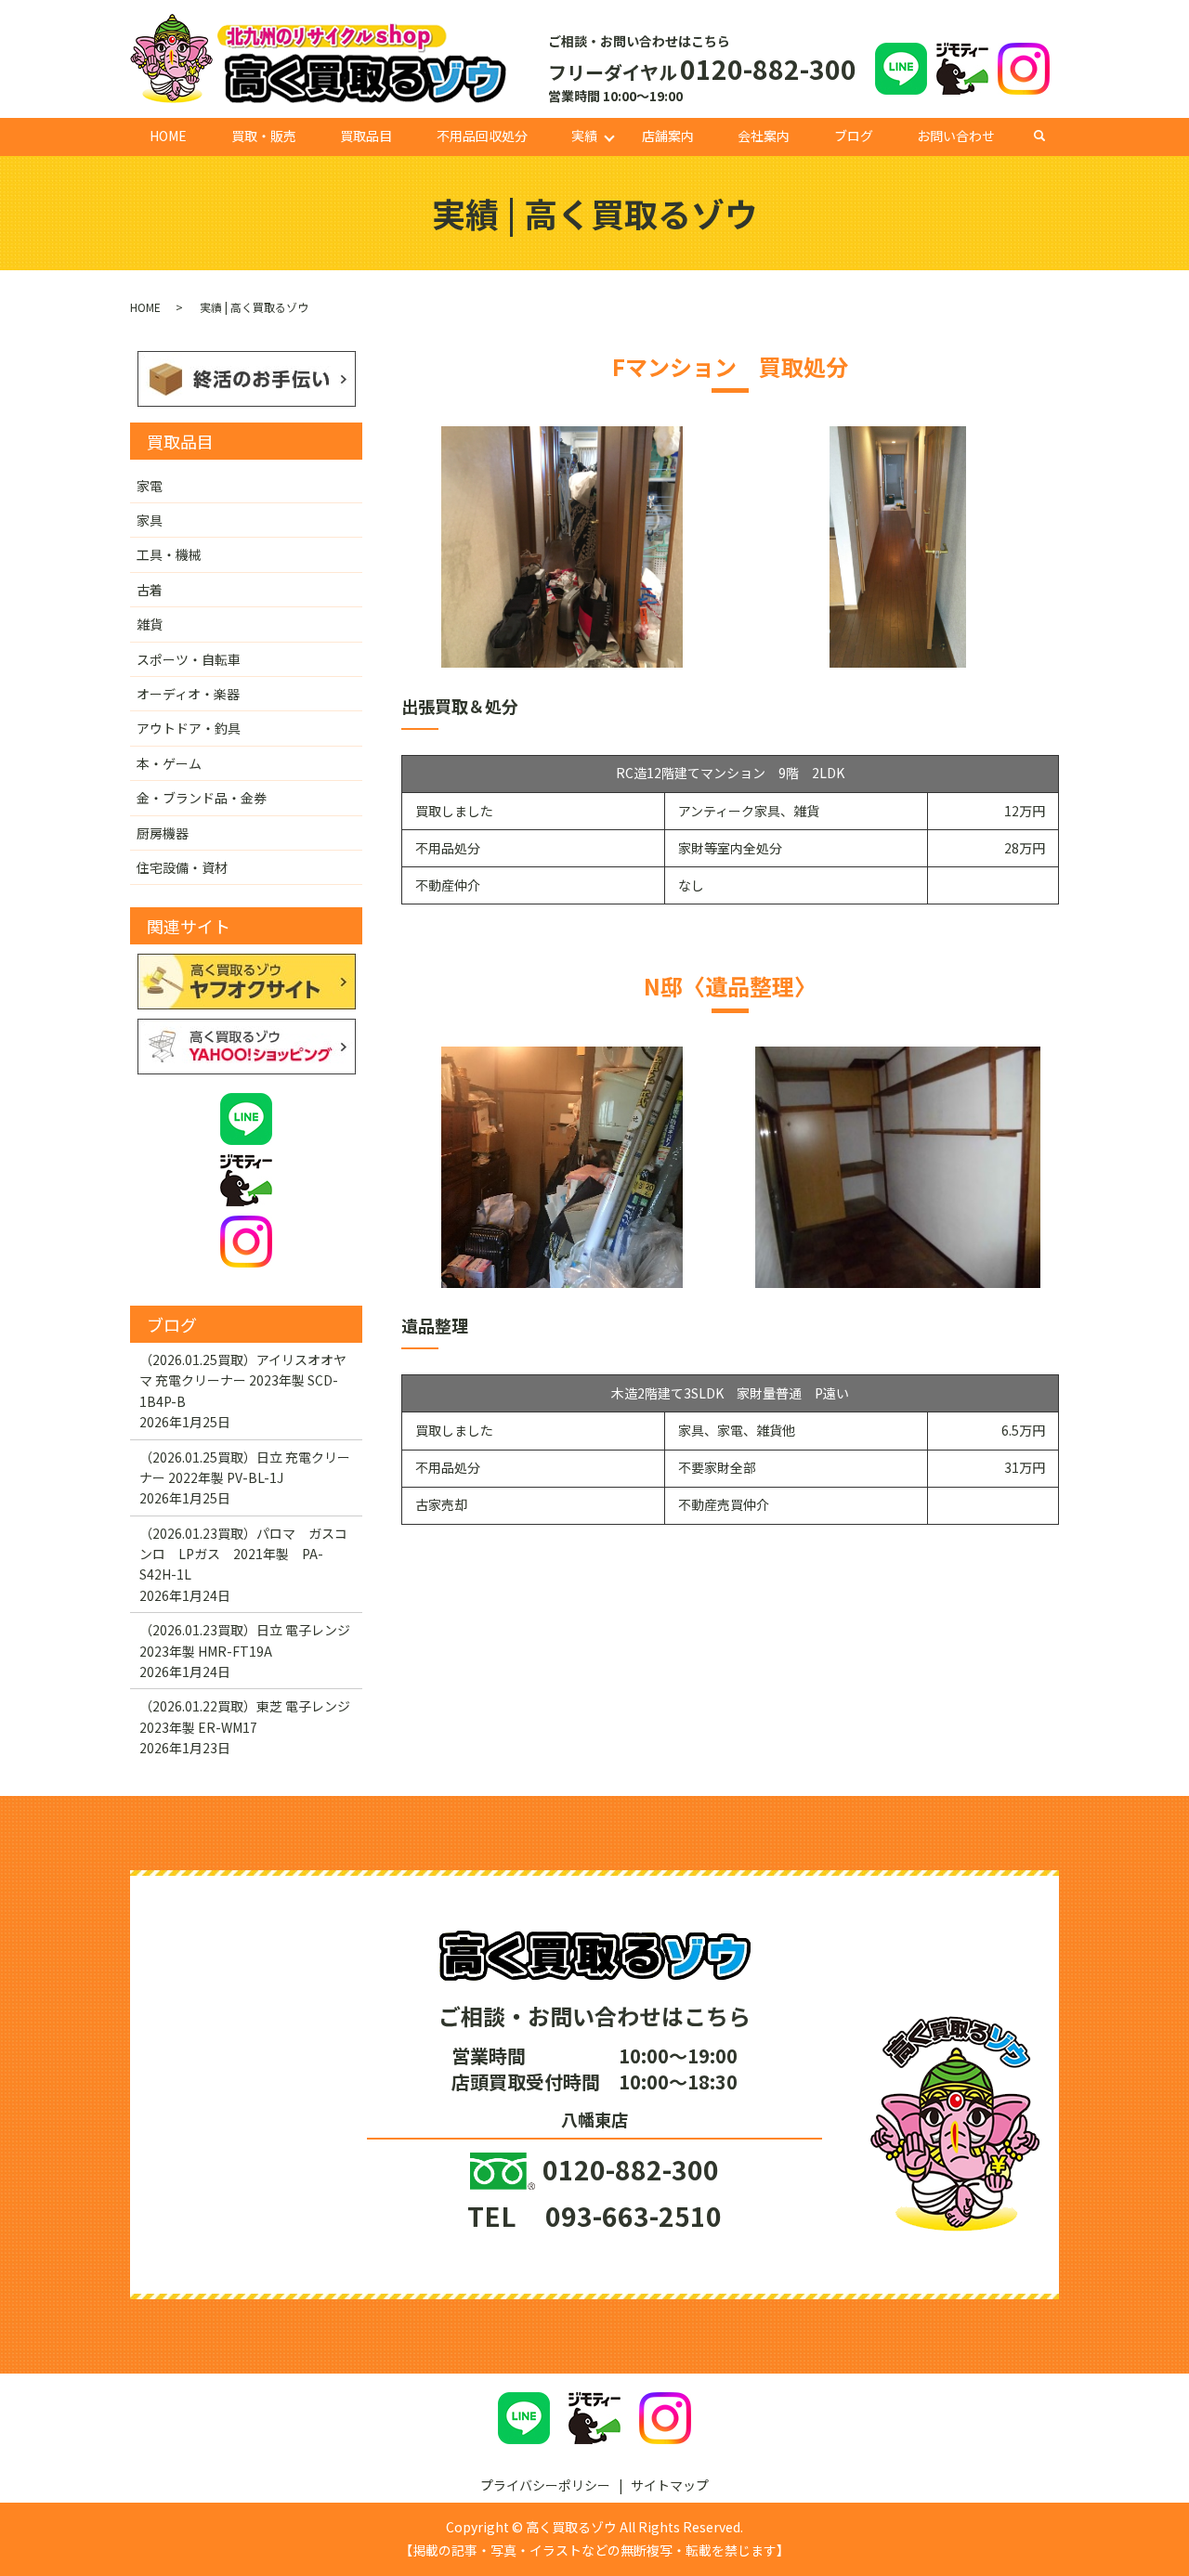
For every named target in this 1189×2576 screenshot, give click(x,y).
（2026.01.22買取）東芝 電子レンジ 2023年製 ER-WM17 (245, 1716)
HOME (168, 136)
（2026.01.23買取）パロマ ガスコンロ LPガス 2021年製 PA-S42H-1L (243, 1554)
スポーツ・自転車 (189, 659)
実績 (584, 136)
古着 (150, 590)
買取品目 (366, 136)
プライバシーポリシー (545, 2485)
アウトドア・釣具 (189, 728)
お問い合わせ (956, 136)
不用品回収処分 (482, 136)
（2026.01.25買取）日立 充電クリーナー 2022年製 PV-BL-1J (245, 1467)
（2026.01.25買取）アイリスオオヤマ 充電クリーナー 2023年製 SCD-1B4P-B (243, 1380)
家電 (150, 486)
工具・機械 (169, 554)
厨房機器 (163, 833)
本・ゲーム (169, 763)
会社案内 (764, 136)
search (1049, 136)
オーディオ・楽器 (188, 694)
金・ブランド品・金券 (202, 798)
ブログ (854, 136)
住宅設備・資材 (182, 867)
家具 (150, 520)
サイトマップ (670, 2485)
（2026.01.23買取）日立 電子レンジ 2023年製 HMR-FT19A (245, 1640)
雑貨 (150, 624)
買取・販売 (264, 136)
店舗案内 (668, 136)
